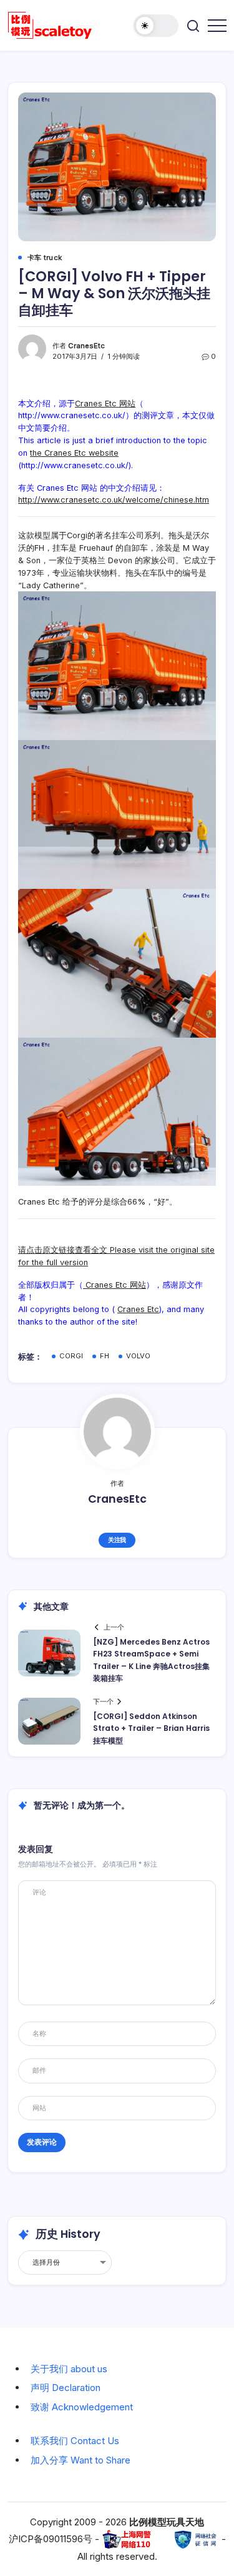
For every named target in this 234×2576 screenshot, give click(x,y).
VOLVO (138, 1356)
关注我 (117, 1540)
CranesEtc (86, 346)
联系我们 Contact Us (75, 2441)
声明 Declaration (66, 2388)
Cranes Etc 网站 (105, 403)
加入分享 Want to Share (80, 2460)
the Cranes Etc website (74, 453)
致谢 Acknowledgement (82, 2407)
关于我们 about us (69, 2369)
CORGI (71, 1356)
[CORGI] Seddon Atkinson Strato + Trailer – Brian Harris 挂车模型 (151, 1728)
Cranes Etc (138, 1309)
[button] (156, 26)
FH (105, 1356)
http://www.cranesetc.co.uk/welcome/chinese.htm (114, 500)
